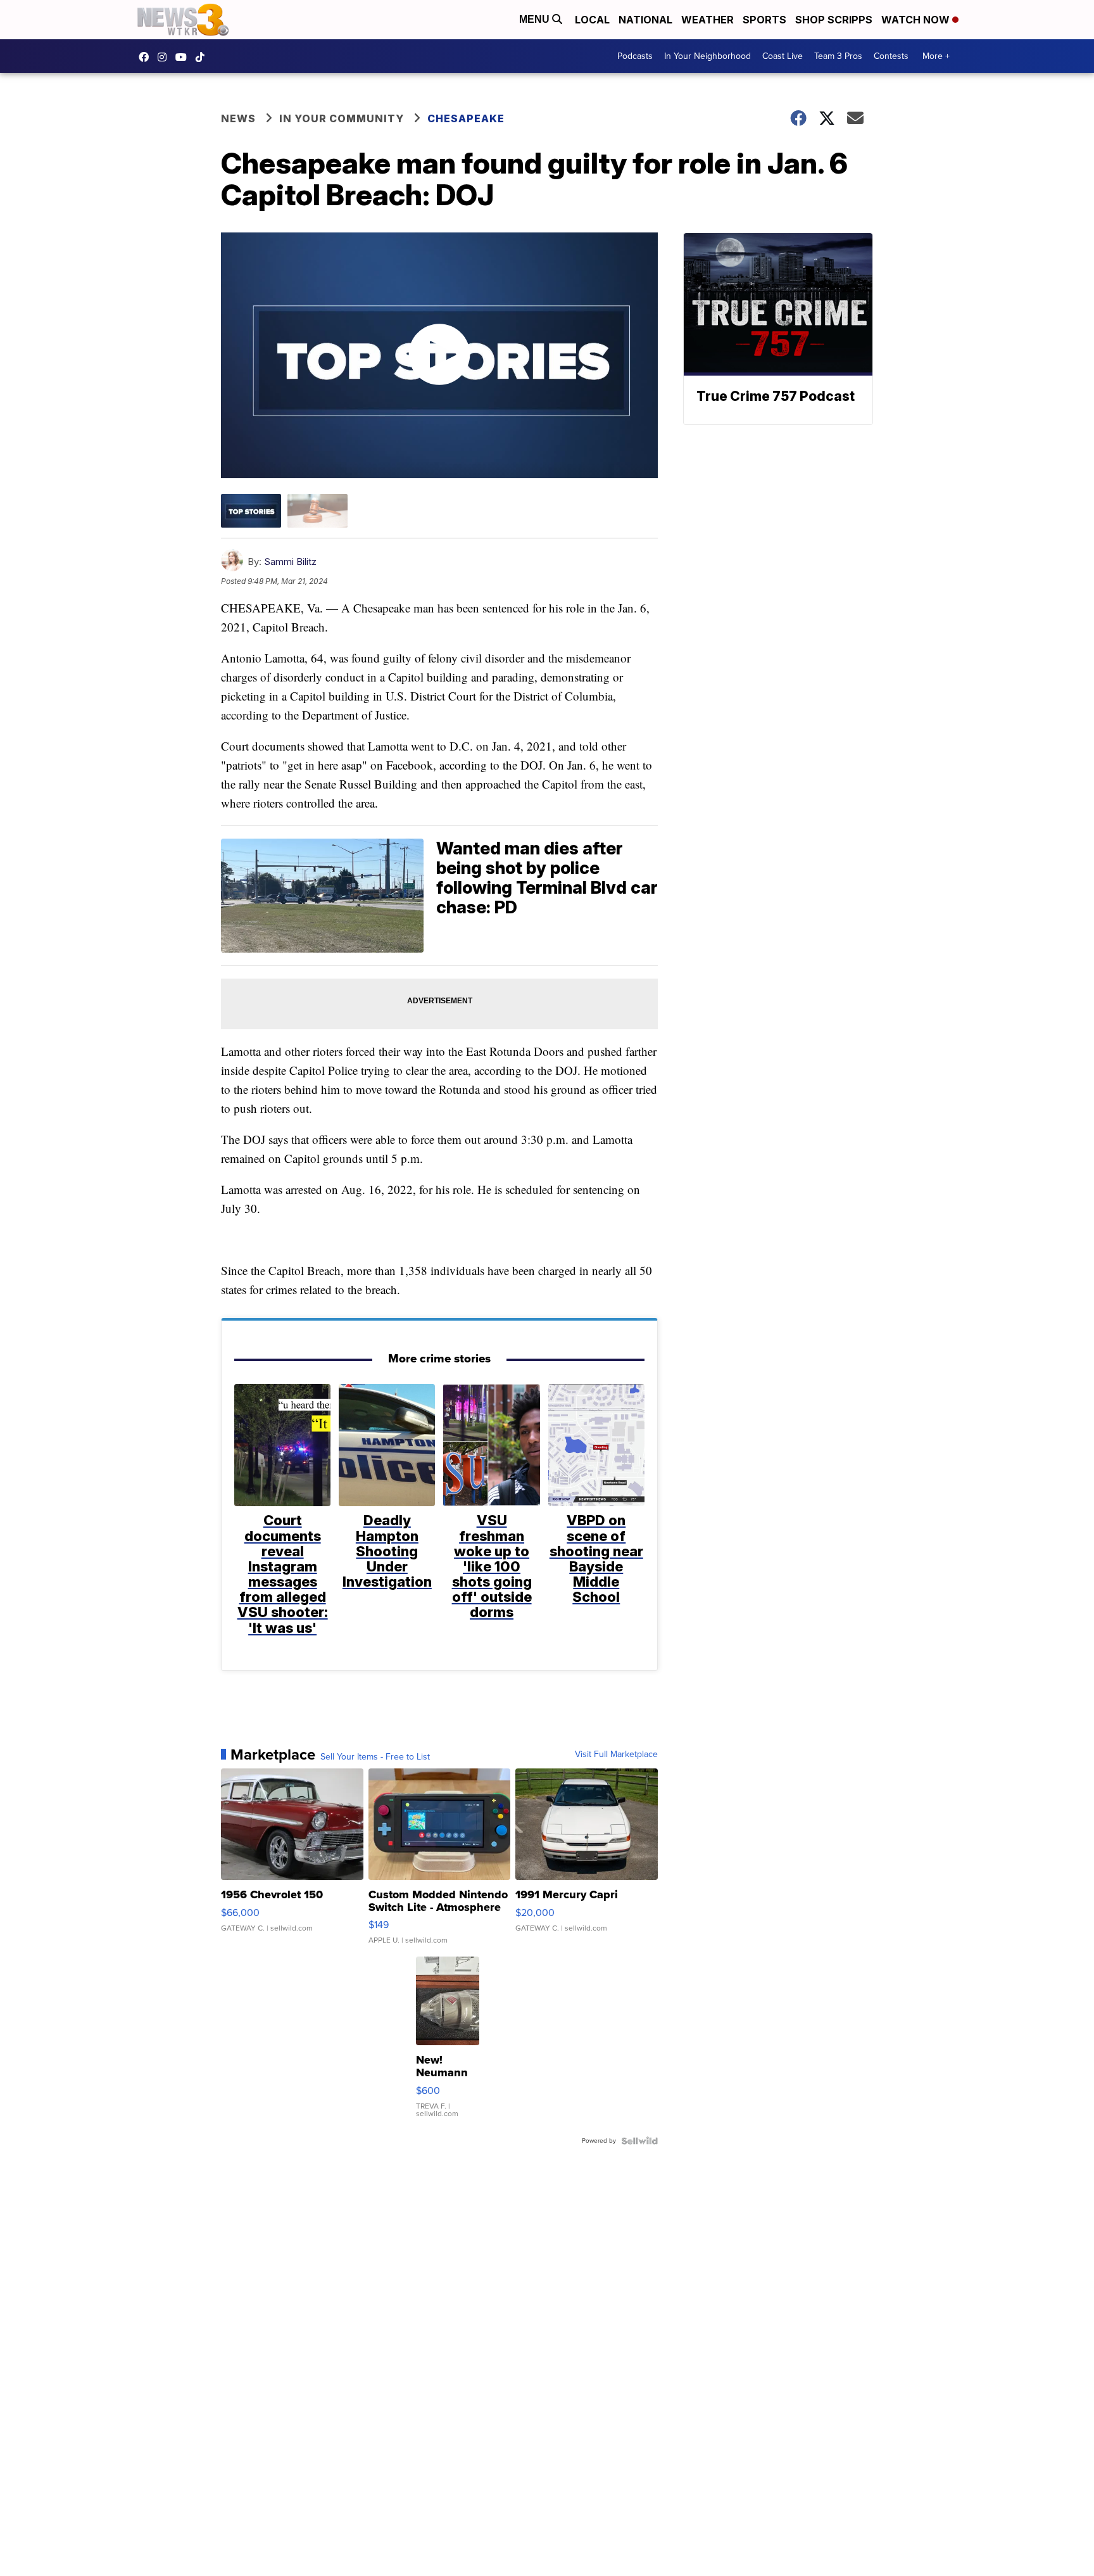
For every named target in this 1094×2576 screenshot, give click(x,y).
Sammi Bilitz (290, 562)
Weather (707, 20)
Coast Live (783, 56)
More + (936, 56)
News (238, 118)
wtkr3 (165, 57)
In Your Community (342, 118)
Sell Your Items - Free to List (375, 1757)
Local (592, 20)
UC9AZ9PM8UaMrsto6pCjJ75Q (184, 57)
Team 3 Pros (838, 56)
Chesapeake (466, 118)
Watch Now (917, 20)
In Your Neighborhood (707, 56)
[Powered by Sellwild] (639, 2141)
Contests (891, 56)
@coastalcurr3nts (203, 57)
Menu (536, 19)
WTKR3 (147, 57)
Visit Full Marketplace (616, 1754)
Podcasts (635, 56)
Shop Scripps (834, 20)
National (645, 20)
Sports (764, 20)
